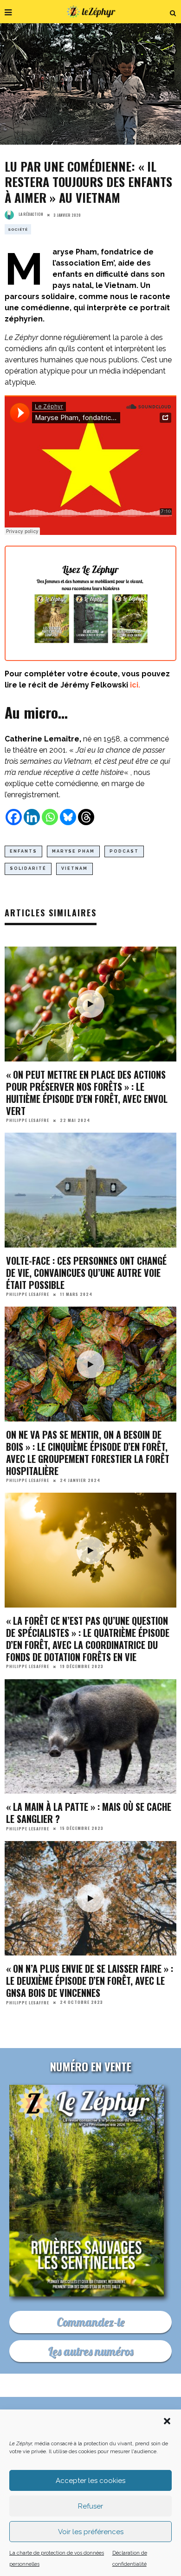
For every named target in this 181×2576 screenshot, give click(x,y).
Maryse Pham (73, 851)
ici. (135, 685)
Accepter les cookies (90, 2481)
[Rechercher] (173, 12)
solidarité (28, 868)
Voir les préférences (91, 2532)
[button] (167, 2421)
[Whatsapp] (50, 817)
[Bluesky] (68, 817)
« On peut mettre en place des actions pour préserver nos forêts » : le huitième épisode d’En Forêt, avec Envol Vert (87, 1093)
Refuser (90, 2506)
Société (18, 229)
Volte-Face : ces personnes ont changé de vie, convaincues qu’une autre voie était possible (86, 1273)
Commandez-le (90, 2322)
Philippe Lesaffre (28, 1120)
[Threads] (86, 817)
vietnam (74, 868)
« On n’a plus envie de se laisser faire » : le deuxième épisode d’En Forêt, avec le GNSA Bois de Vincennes (90, 1981)
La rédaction (31, 214)
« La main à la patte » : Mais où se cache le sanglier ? (89, 1813)
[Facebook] (14, 817)
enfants (23, 851)
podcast (124, 851)
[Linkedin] (32, 817)
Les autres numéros (90, 2351)
